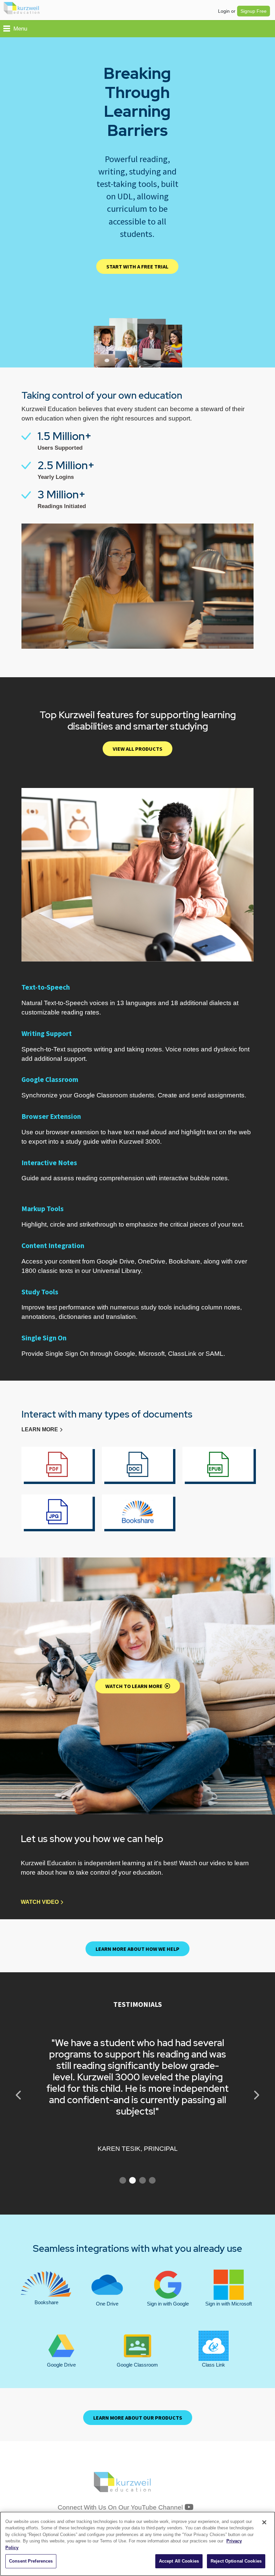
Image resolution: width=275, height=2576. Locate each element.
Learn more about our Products (138, 2418)
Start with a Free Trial (137, 266)
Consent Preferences (31, 2561)
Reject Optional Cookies (236, 2561)
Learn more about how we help (137, 1949)
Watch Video (40, 1902)
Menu (20, 29)
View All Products (137, 749)
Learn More (40, 1429)
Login (224, 11)
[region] (137, 2544)
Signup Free (254, 11)
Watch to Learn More (135, 1686)
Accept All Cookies (179, 2561)
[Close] (264, 2522)
